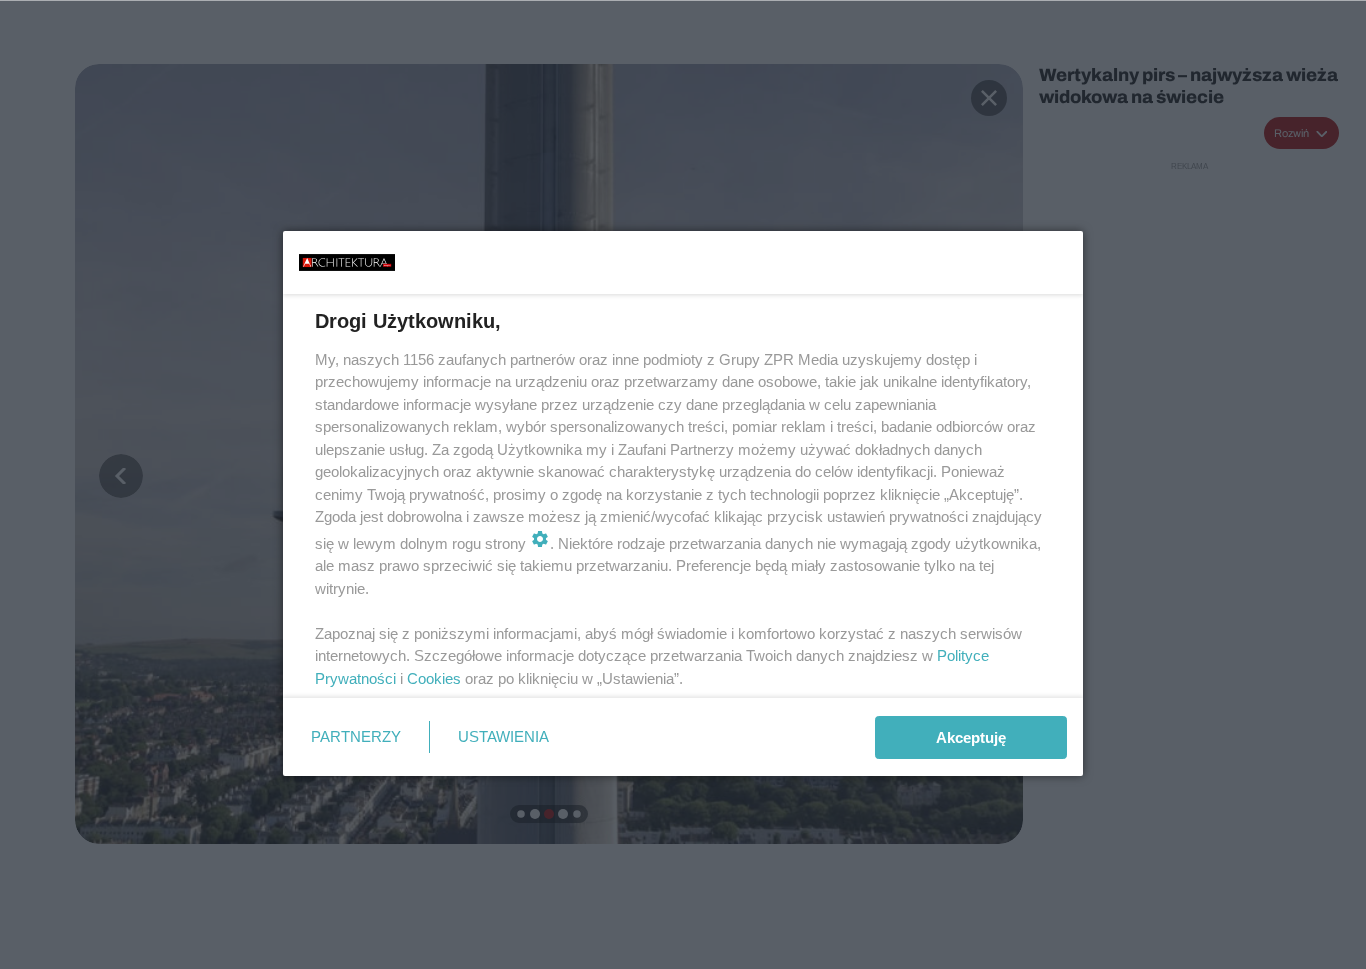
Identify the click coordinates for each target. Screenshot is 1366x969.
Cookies (434, 678)
